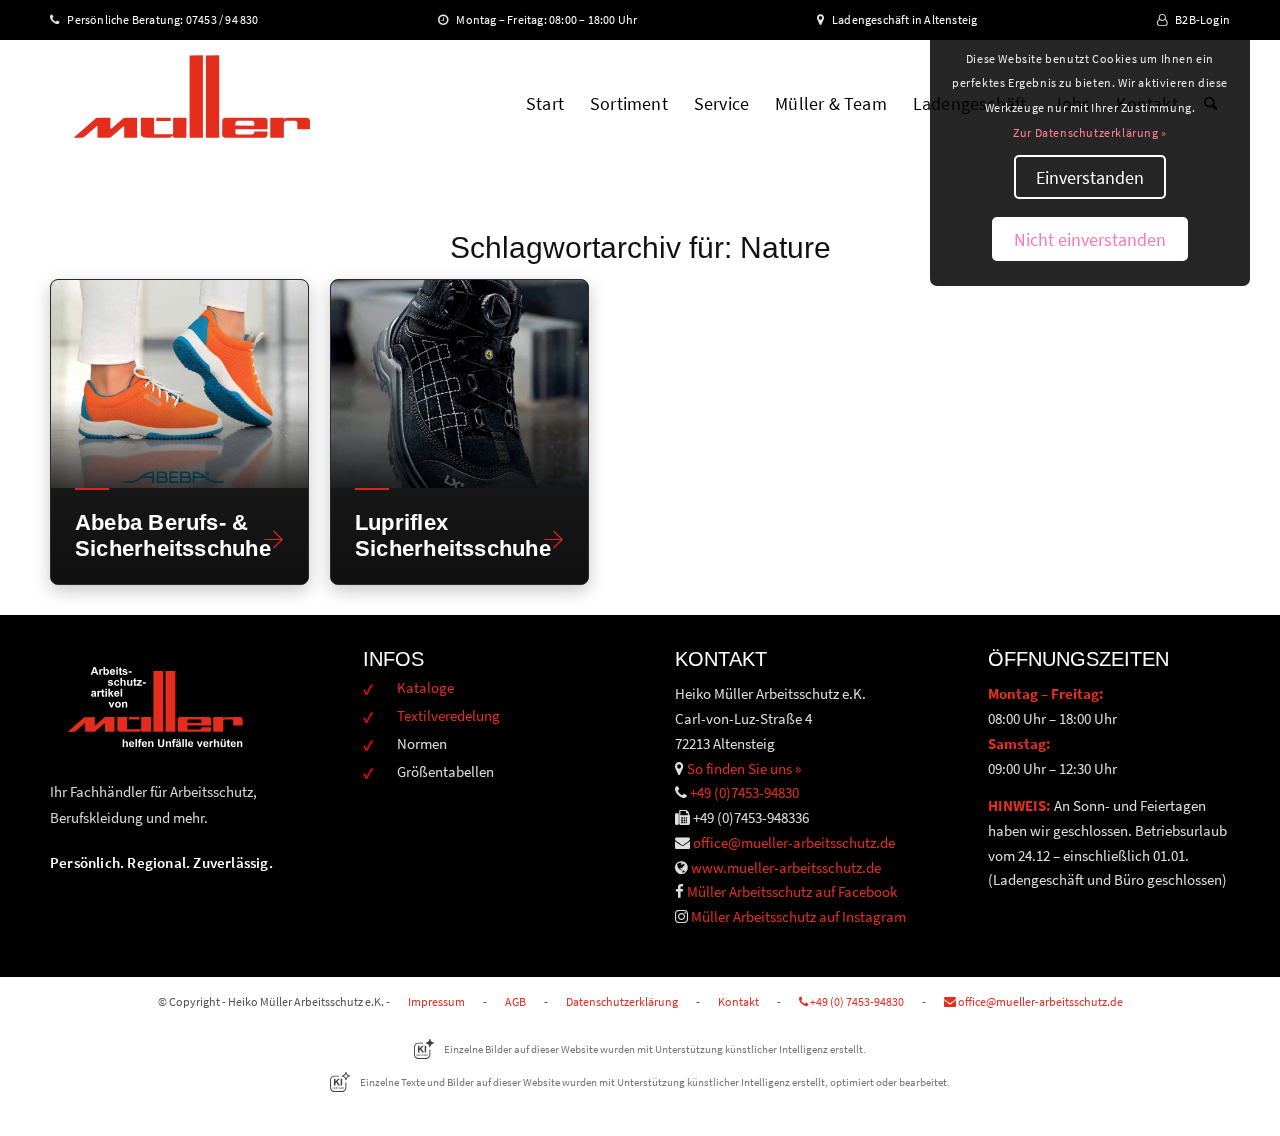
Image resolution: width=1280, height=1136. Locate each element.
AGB (515, 1001)
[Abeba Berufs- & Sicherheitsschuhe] (179, 384)
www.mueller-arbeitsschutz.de (786, 867)
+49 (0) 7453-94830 (856, 1001)
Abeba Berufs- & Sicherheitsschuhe (162, 535)
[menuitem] (545, 104)
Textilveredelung (448, 715)
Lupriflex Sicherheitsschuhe (442, 535)
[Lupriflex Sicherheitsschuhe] (459, 384)
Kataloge (425, 687)
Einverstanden (1090, 177)
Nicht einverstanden (1090, 239)
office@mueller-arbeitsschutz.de (794, 842)
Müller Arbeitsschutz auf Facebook (792, 891)
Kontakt (738, 1001)
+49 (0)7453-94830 (744, 792)
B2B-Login (1202, 19)
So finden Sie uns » (744, 768)
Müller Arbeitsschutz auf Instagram (798, 916)
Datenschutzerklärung (622, 1001)
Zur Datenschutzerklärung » (1090, 132)
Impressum (436, 1001)
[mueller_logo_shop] (191, 104)
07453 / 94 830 (231, 19)
